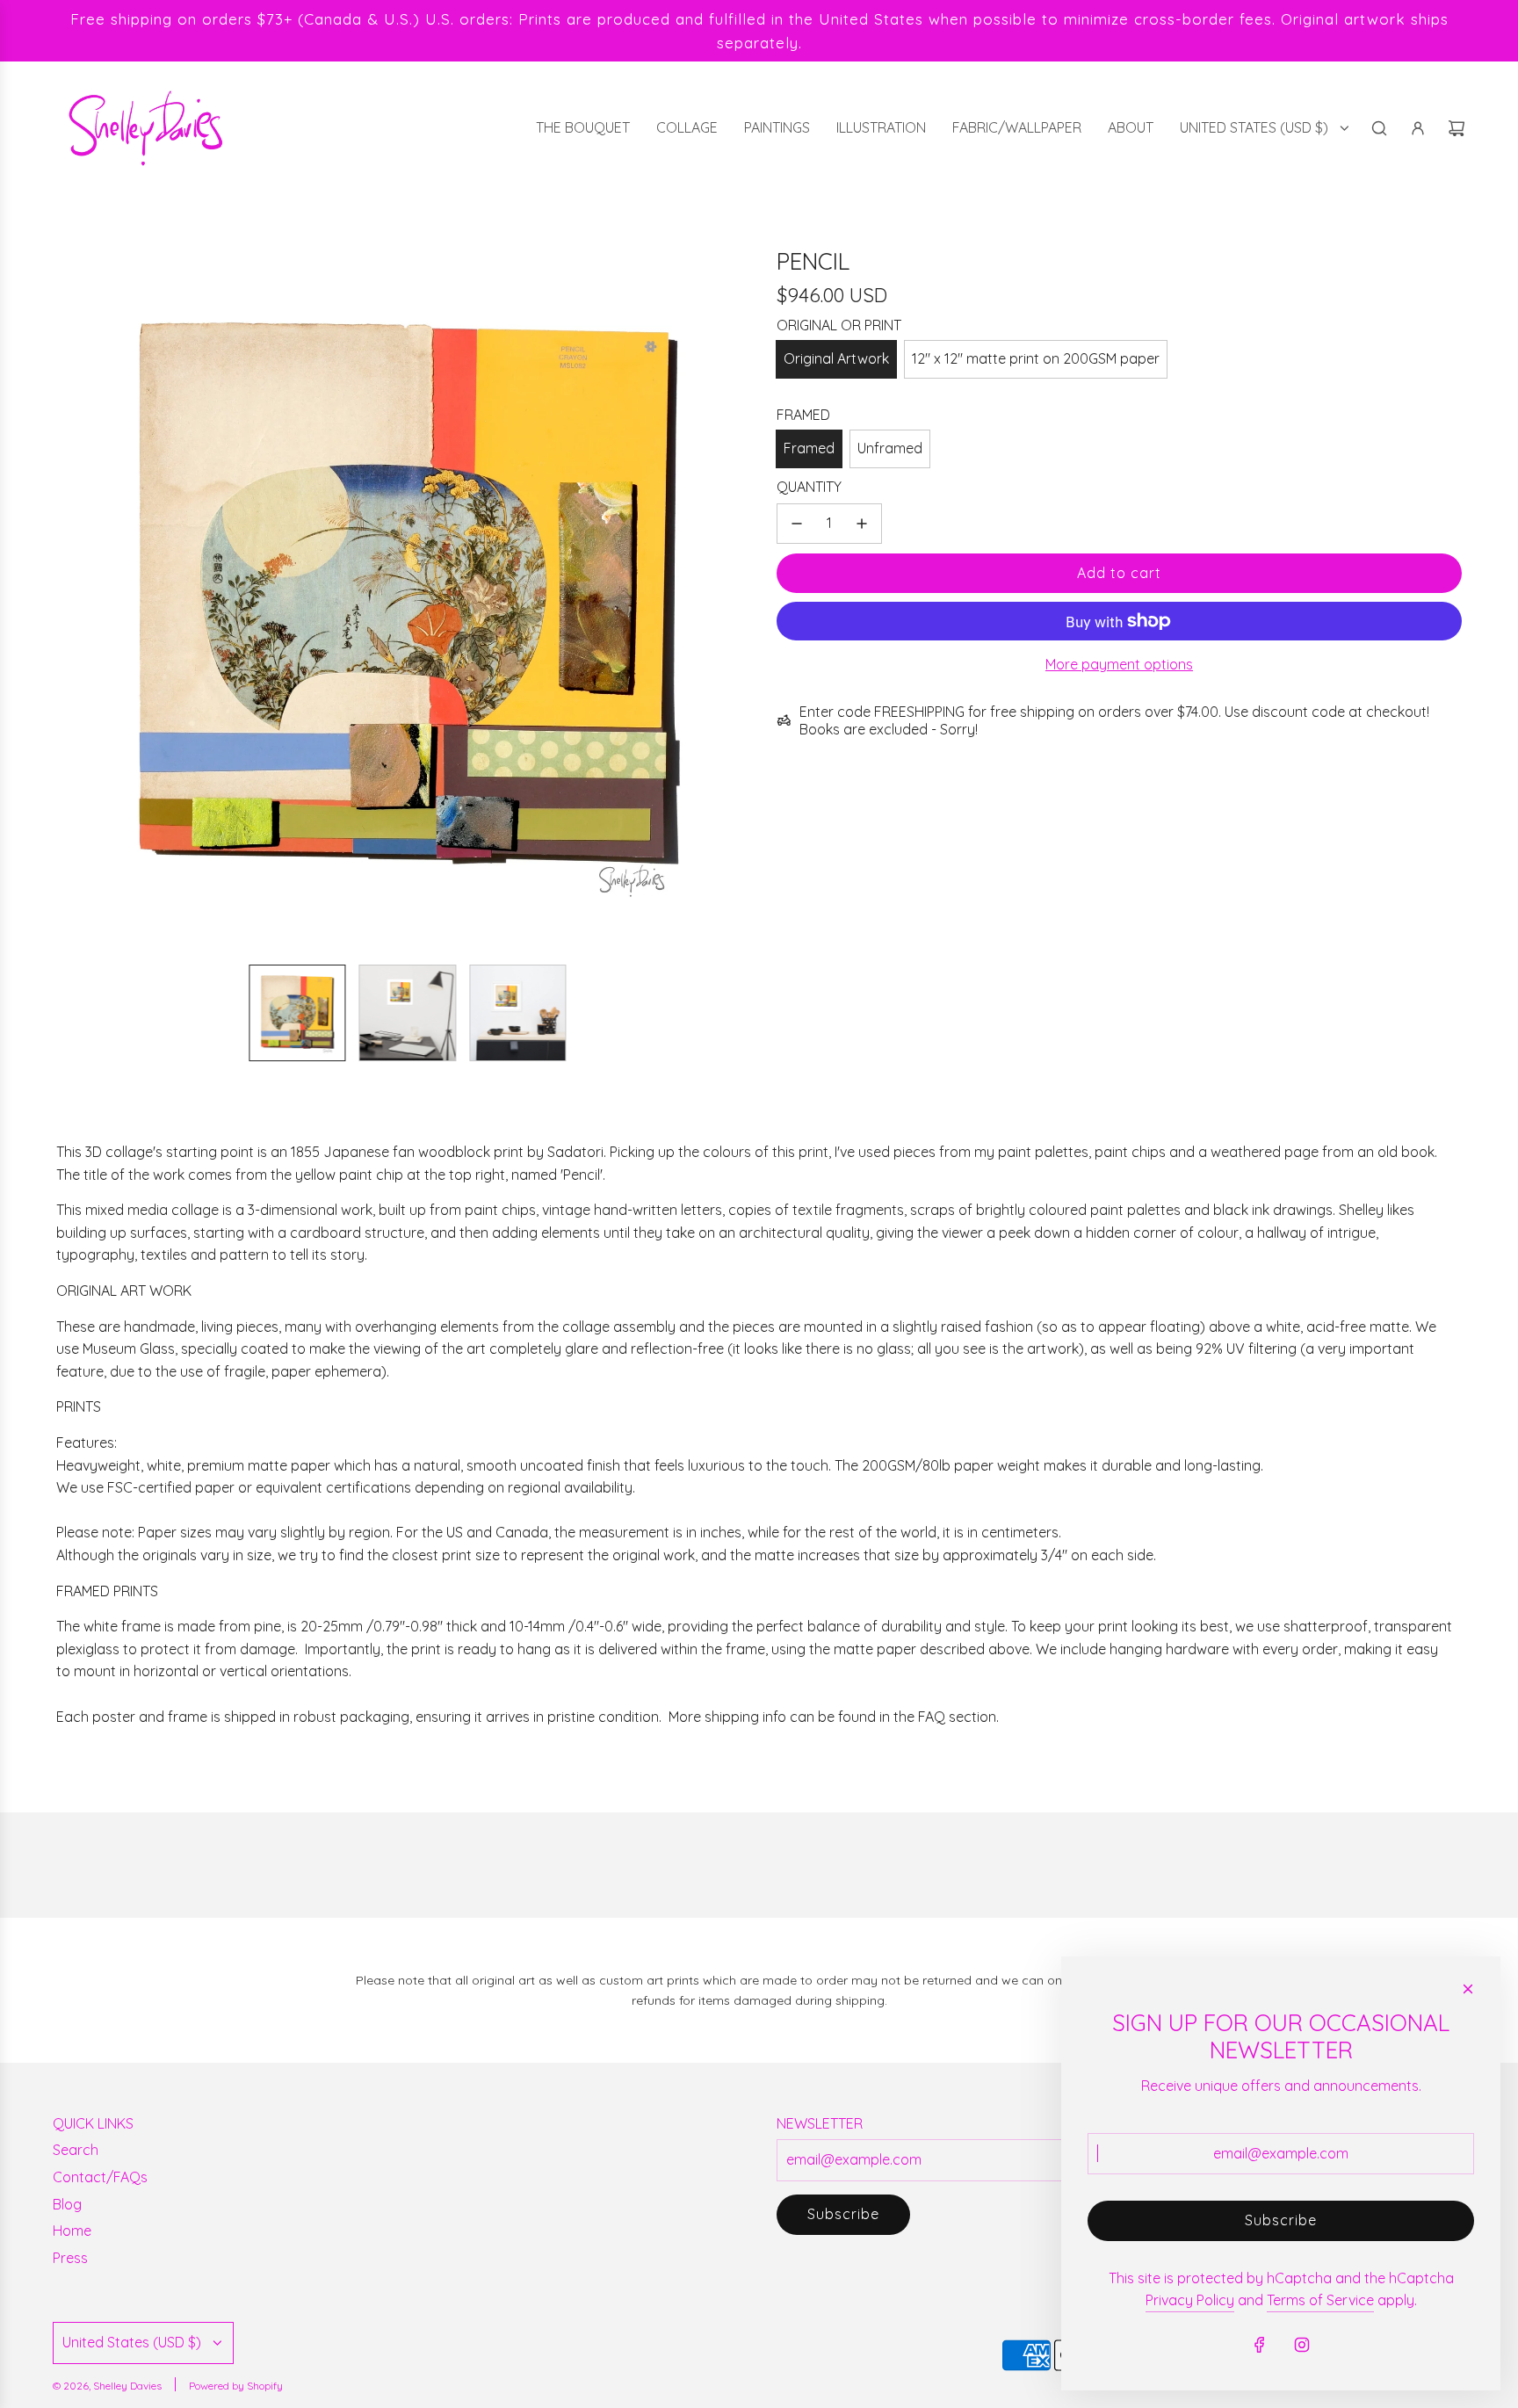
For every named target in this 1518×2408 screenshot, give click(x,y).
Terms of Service (1320, 2300)
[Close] (1468, 1989)
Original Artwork (836, 358)
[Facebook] (1260, 2345)
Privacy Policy (1190, 2300)
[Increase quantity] (862, 524)
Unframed (890, 448)
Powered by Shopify (236, 2386)
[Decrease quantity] (797, 524)
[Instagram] (1302, 2345)
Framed (809, 448)
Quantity (809, 487)
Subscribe (843, 2214)
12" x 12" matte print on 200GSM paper (1036, 358)
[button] (70, 599)
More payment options (1119, 664)
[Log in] (1418, 128)
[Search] (1379, 128)
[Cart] (1457, 128)
